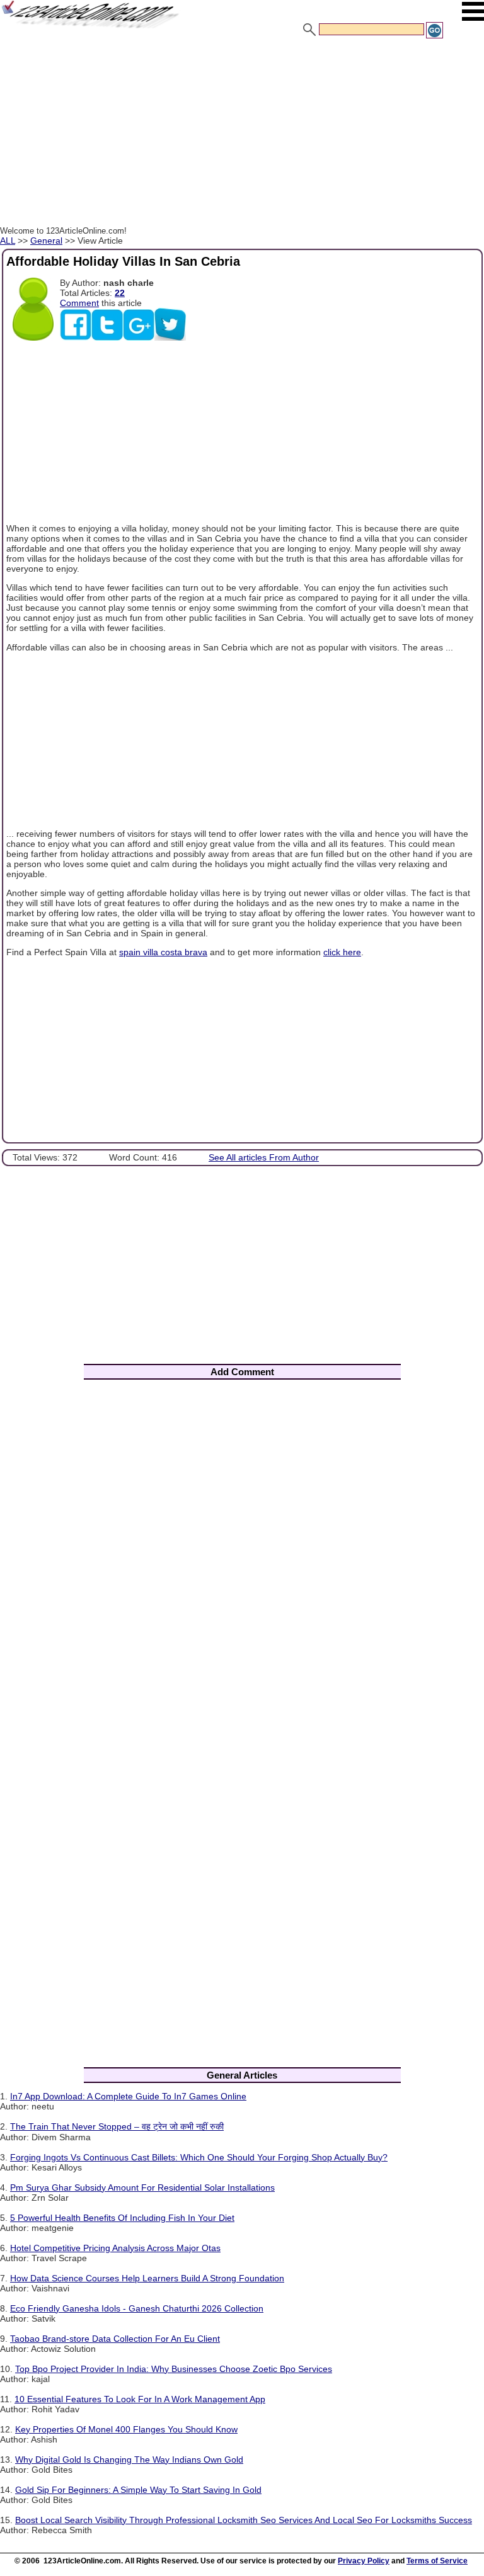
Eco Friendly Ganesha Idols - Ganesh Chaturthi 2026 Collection (137, 2308)
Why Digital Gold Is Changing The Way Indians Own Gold (129, 2460)
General (46, 241)
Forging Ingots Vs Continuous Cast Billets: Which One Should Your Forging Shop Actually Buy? (199, 2157)
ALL (8, 241)
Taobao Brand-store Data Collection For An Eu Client (115, 2339)
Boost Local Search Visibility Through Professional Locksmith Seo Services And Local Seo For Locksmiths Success (244, 2520)
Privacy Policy (364, 2561)
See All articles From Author (264, 1157)
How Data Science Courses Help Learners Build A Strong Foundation (147, 2278)
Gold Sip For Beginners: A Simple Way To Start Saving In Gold (138, 2490)
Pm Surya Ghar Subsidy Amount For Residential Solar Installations (142, 2187)
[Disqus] (242, 1555)
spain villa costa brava (163, 952)
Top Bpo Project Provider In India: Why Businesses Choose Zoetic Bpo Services (174, 2369)
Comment (79, 303)
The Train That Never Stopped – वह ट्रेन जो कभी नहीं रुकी (117, 2126)
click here (342, 952)
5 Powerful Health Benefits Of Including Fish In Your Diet (122, 2218)
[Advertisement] (242, 134)
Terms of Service (437, 2561)
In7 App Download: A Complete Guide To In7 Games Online (128, 2096)
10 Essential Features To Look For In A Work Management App (140, 2399)
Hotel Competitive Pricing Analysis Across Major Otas (115, 2248)
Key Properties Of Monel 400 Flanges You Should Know (126, 2429)
